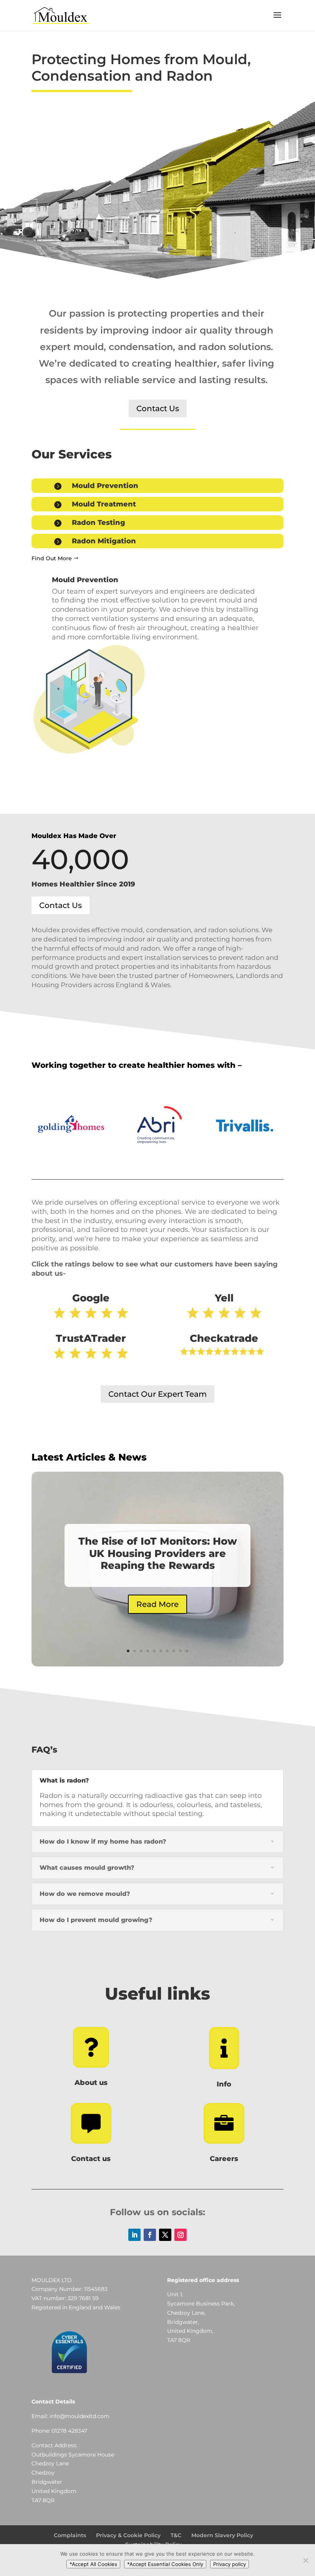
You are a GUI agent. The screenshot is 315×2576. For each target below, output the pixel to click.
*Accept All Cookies (93, 2564)
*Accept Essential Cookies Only (165, 2564)
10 (187, 1651)
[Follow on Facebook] (150, 2235)
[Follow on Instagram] (181, 2235)
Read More (157, 1604)
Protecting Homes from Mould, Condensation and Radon (141, 68)
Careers (224, 2159)
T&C (176, 2535)
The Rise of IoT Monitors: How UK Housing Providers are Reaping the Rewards (158, 1553)
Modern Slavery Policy (222, 2535)
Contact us (91, 2159)
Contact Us (158, 408)
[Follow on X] (165, 2235)
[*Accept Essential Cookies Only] (305, 2560)
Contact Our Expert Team (157, 1394)
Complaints (70, 2535)
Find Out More (52, 558)
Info (224, 2084)
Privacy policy (230, 2564)
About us (91, 2083)
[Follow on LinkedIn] (134, 2235)
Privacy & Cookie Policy (128, 2535)
